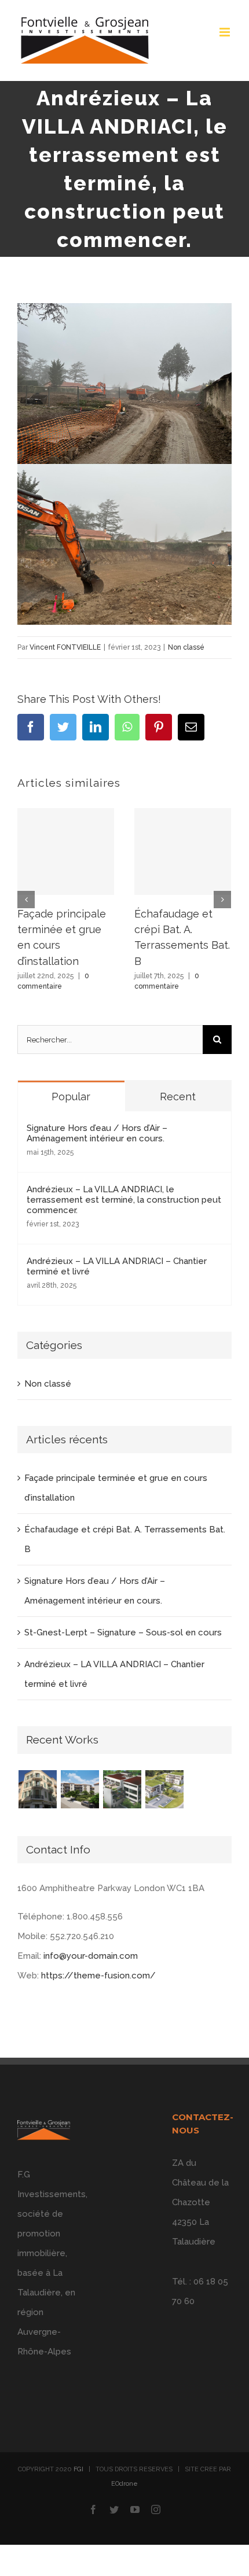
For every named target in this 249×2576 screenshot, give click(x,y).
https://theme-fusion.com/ (98, 1976)
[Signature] (164, 1789)
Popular (71, 1097)
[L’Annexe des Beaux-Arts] (122, 1789)
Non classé (186, 647)
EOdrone (124, 2484)
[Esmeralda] (80, 1789)
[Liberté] (37, 1789)
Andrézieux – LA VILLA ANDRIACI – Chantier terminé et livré (117, 1266)
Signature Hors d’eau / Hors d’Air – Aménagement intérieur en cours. (97, 1133)
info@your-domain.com (91, 1956)
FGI (78, 2469)
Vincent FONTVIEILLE (65, 647)
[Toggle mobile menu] (226, 32)
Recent (178, 1097)
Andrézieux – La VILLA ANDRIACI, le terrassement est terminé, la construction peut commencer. (124, 1200)
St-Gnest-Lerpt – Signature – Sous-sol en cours (123, 1632)
